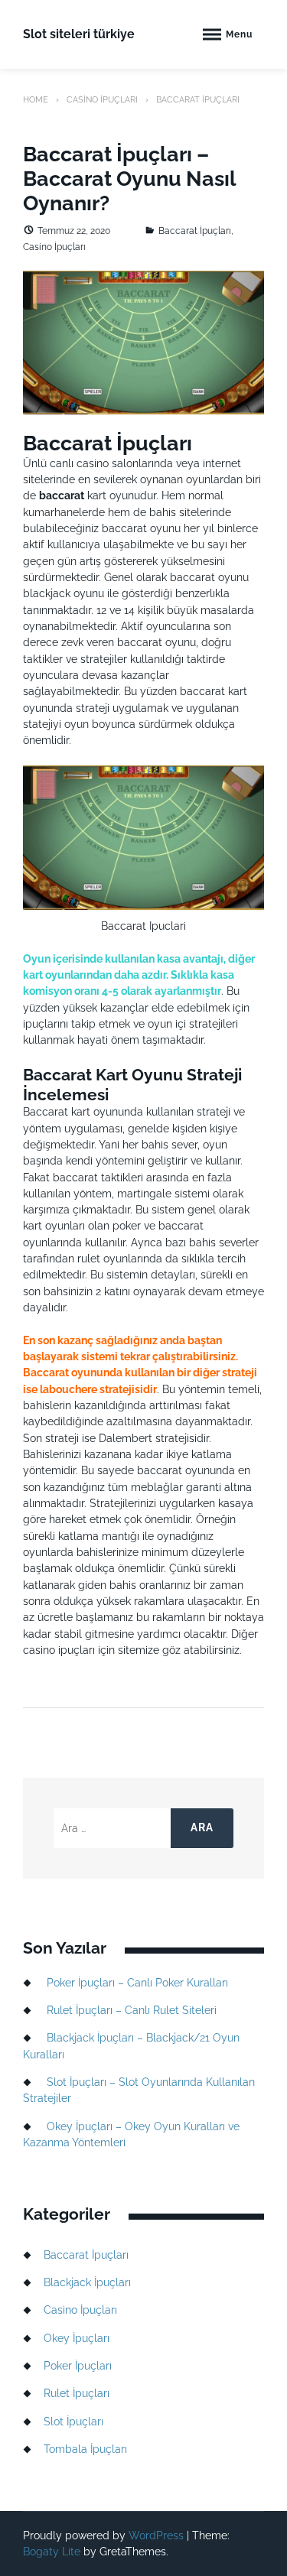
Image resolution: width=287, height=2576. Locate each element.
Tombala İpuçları (85, 2449)
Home (36, 99)
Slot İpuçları (73, 2422)
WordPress (156, 2535)
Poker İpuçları (78, 2366)
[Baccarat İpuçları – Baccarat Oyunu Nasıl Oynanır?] (143, 342)
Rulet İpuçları (77, 2393)
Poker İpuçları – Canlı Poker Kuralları (137, 1983)
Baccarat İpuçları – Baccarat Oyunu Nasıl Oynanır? (129, 179)
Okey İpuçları (77, 2338)
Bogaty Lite (52, 2552)
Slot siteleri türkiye (79, 34)
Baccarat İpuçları (195, 231)
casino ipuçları (59, 1650)
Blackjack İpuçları (87, 2282)
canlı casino (79, 463)
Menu (239, 34)
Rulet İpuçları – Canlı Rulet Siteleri (132, 2010)
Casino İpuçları (102, 99)
